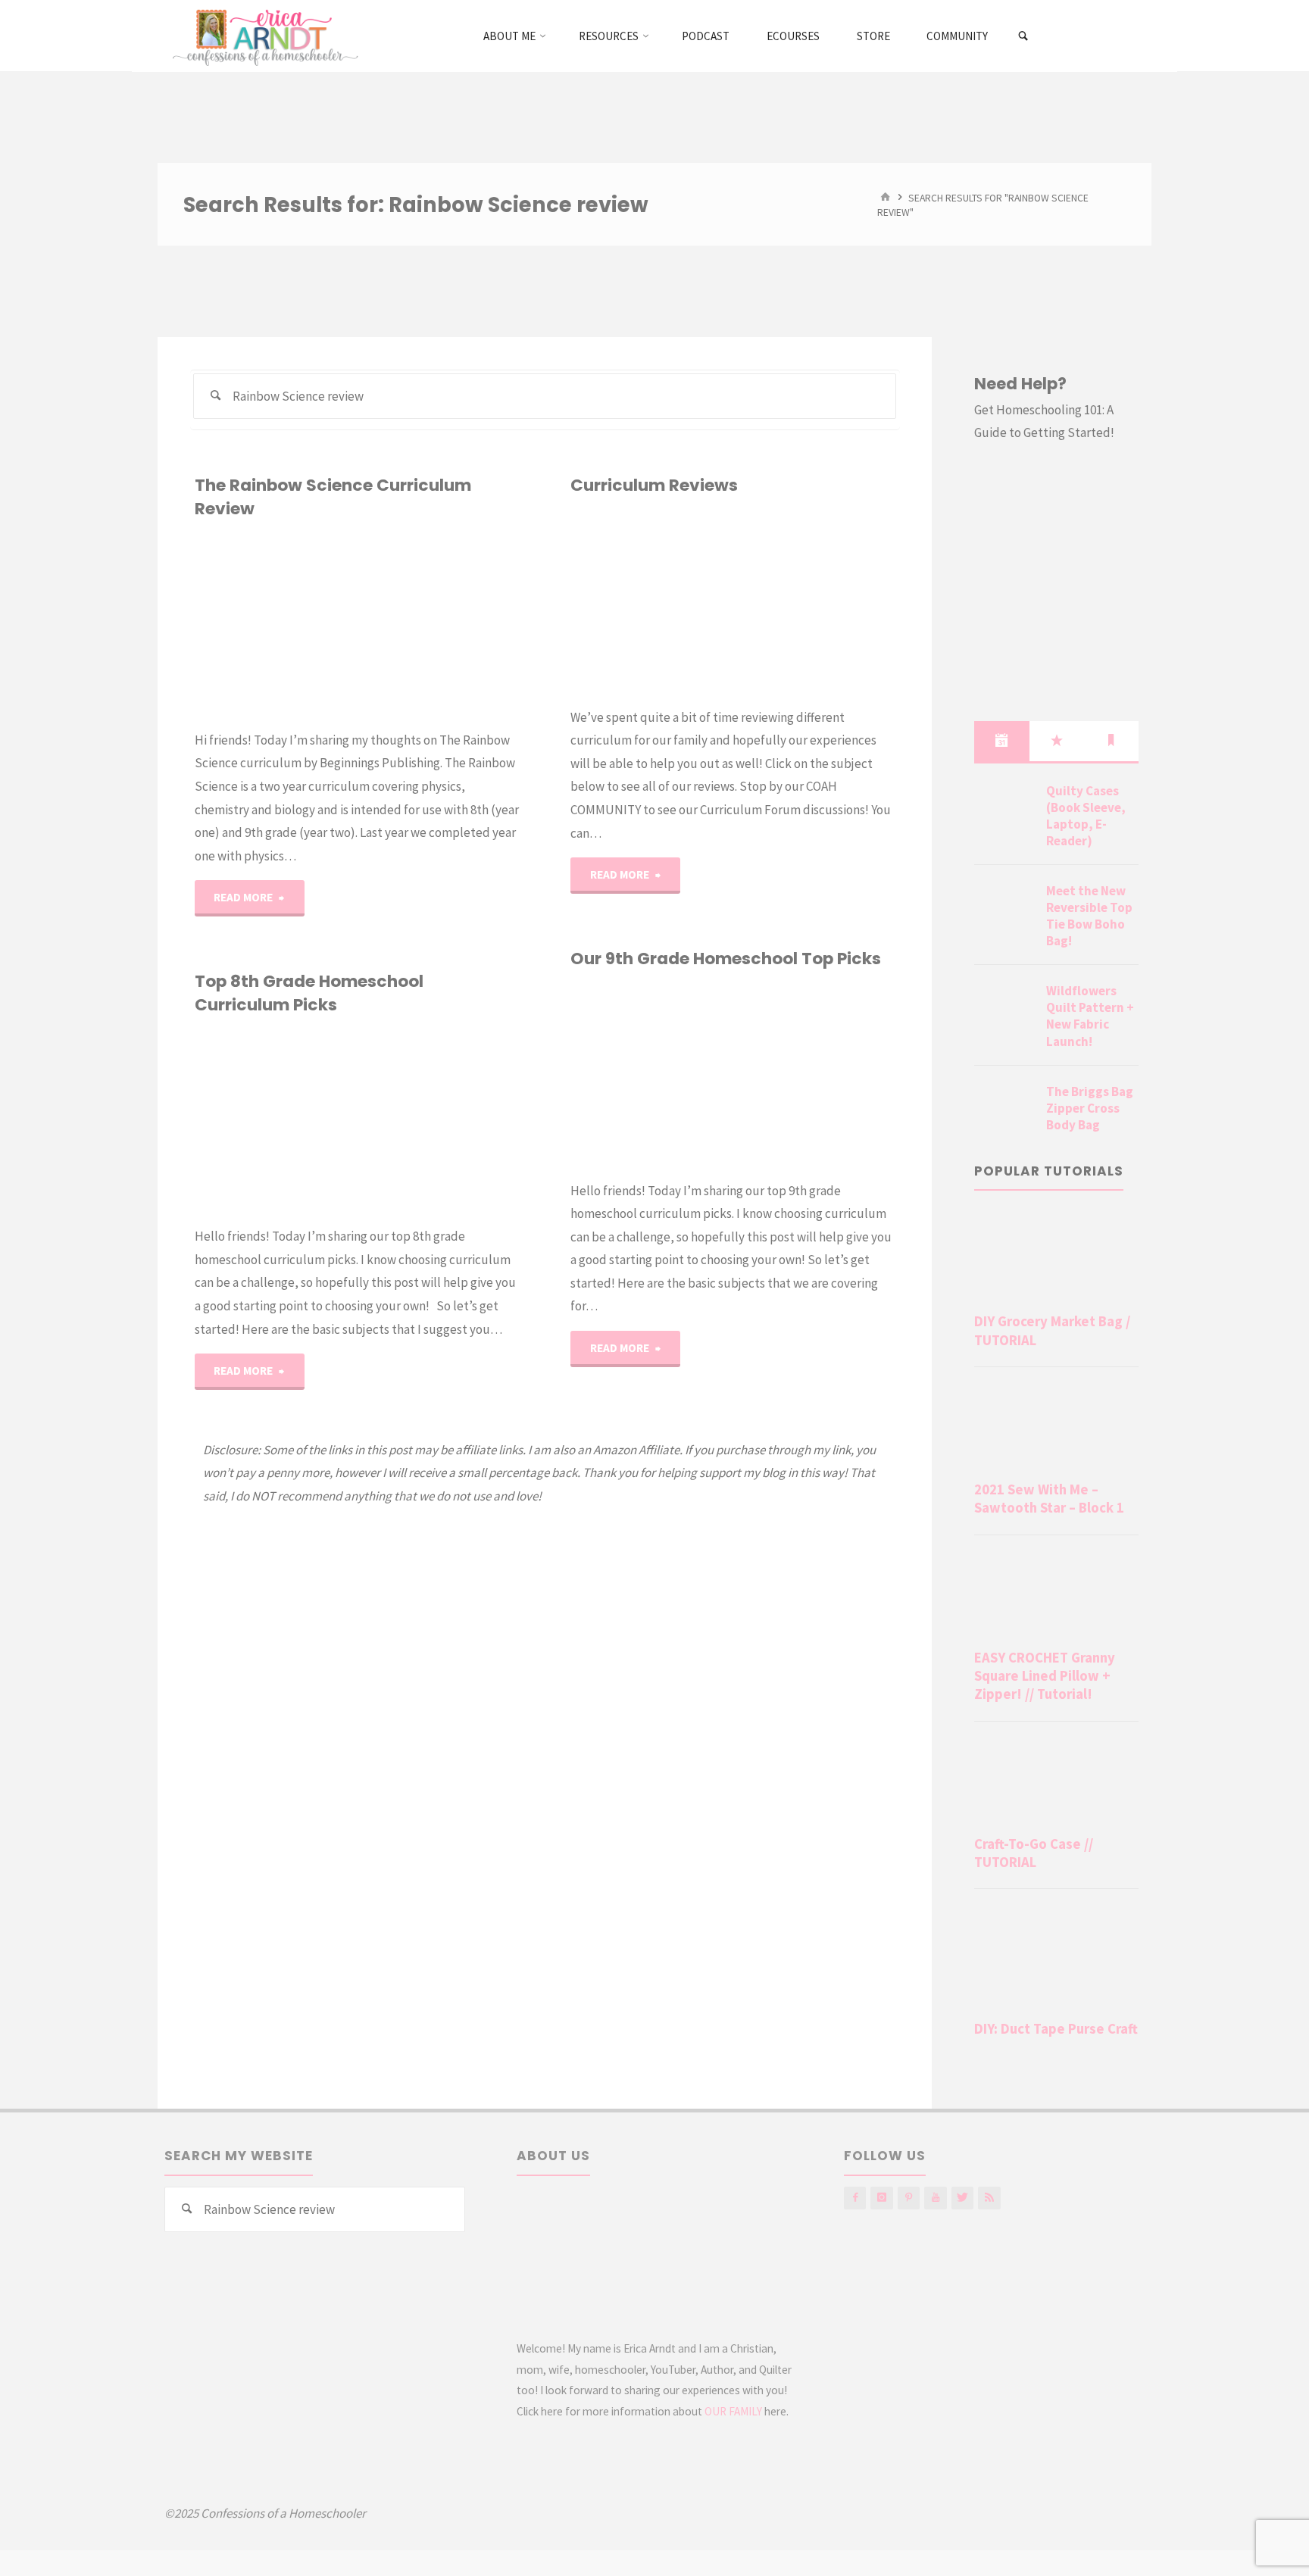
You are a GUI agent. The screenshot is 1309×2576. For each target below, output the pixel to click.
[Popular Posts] (1057, 741)
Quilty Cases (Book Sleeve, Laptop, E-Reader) (1086, 816)
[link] (1024, 36)
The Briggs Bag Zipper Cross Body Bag (1090, 1108)
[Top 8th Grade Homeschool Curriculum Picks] (438, 1121)
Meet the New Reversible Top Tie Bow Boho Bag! (1089, 916)
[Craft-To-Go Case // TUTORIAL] (1056, 1781)
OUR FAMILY (733, 2411)
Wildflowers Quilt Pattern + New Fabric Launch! (1090, 1016)
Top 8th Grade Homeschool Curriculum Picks (309, 993)
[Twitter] (962, 2198)
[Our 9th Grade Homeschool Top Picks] (814, 1075)
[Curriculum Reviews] (733, 602)
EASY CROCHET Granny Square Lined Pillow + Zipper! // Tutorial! (1045, 1676)
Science (201, 596)
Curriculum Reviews (654, 485)
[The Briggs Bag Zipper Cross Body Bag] (1004, 1110)
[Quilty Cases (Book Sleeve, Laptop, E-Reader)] (1004, 809)
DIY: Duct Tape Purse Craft (1056, 2029)
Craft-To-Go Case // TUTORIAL (1034, 1853)
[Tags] (1111, 741)
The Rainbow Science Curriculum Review (333, 496)
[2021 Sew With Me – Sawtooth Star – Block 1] (1056, 1427)
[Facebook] (855, 2198)
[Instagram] (881, 2198)
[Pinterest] (909, 2198)
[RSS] (989, 2198)
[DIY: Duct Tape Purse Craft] (1056, 1957)
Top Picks (206, 1093)
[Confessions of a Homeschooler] (262, 36)
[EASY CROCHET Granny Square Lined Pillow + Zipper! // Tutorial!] (1056, 1595)
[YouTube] (935, 2198)
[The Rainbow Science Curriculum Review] (438, 624)
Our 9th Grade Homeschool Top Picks (726, 959)
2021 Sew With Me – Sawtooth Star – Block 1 (1049, 1499)
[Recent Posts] (1001, 741)
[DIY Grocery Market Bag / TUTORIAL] (1056, 1259)
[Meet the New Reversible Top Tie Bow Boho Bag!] (1004, 909)
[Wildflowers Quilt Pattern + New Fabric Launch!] (1004, 1009)
